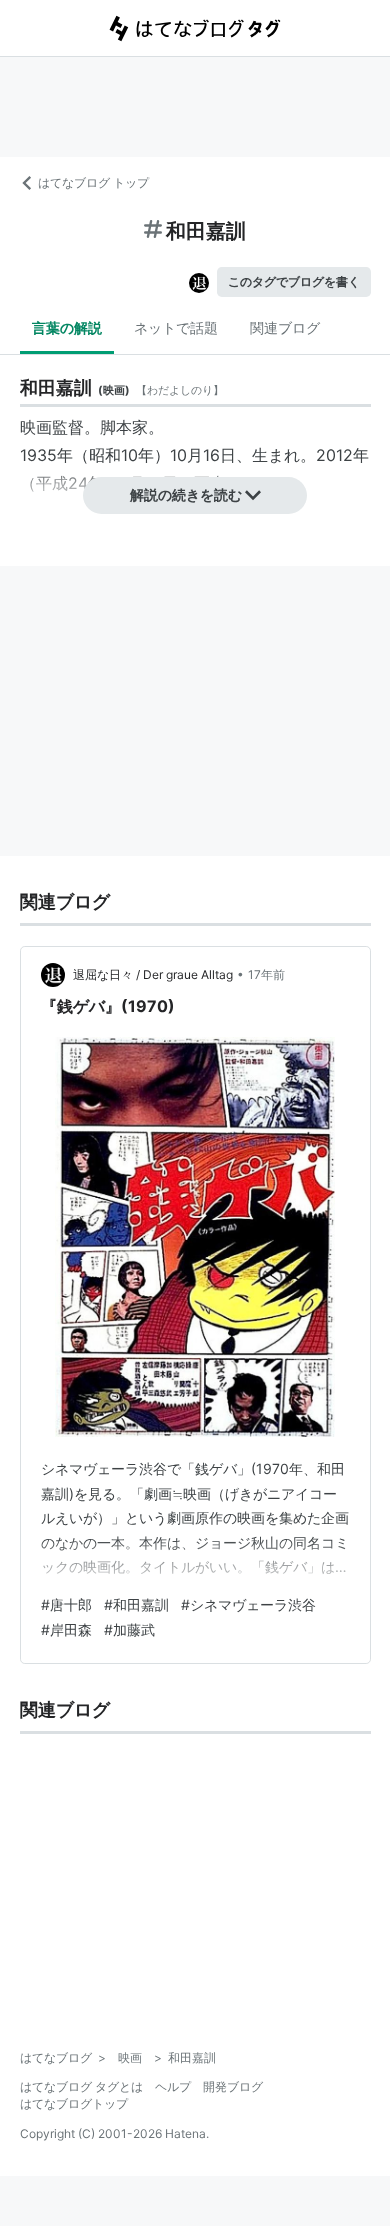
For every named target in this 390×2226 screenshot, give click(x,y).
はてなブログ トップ (93, 182)
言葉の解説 (67, 327)
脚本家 (124, 427)
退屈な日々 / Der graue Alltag (153, 974)
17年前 (266, 974)
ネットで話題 (176, 327)
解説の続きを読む (186, 494)
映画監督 (52, 427)
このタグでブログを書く (294, 281)
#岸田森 (66, 1629)
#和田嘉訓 (136, 1604)
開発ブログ (233, 2086)
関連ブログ (285, 327)
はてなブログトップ (74, 2103)
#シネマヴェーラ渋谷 (248, 1604)
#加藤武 (129, 1629)
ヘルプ (173, 2086)
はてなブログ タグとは (81, 2086)
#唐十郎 (66, 1604)
